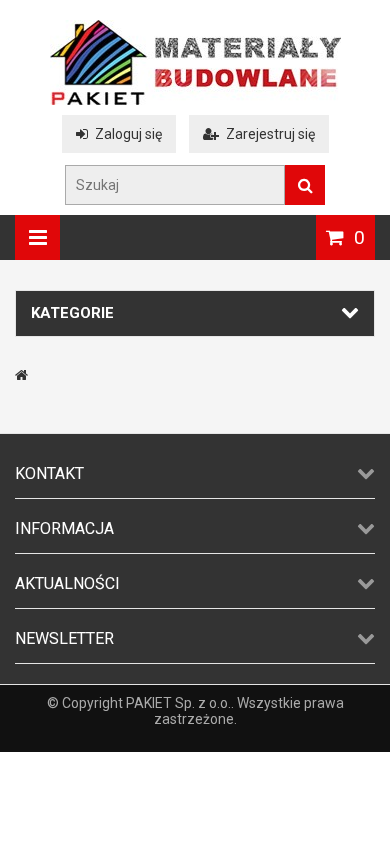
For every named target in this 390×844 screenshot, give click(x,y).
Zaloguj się (128, 134)
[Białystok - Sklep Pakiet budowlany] (195, 100)
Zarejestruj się (270, 134)
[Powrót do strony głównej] (21, 375)
